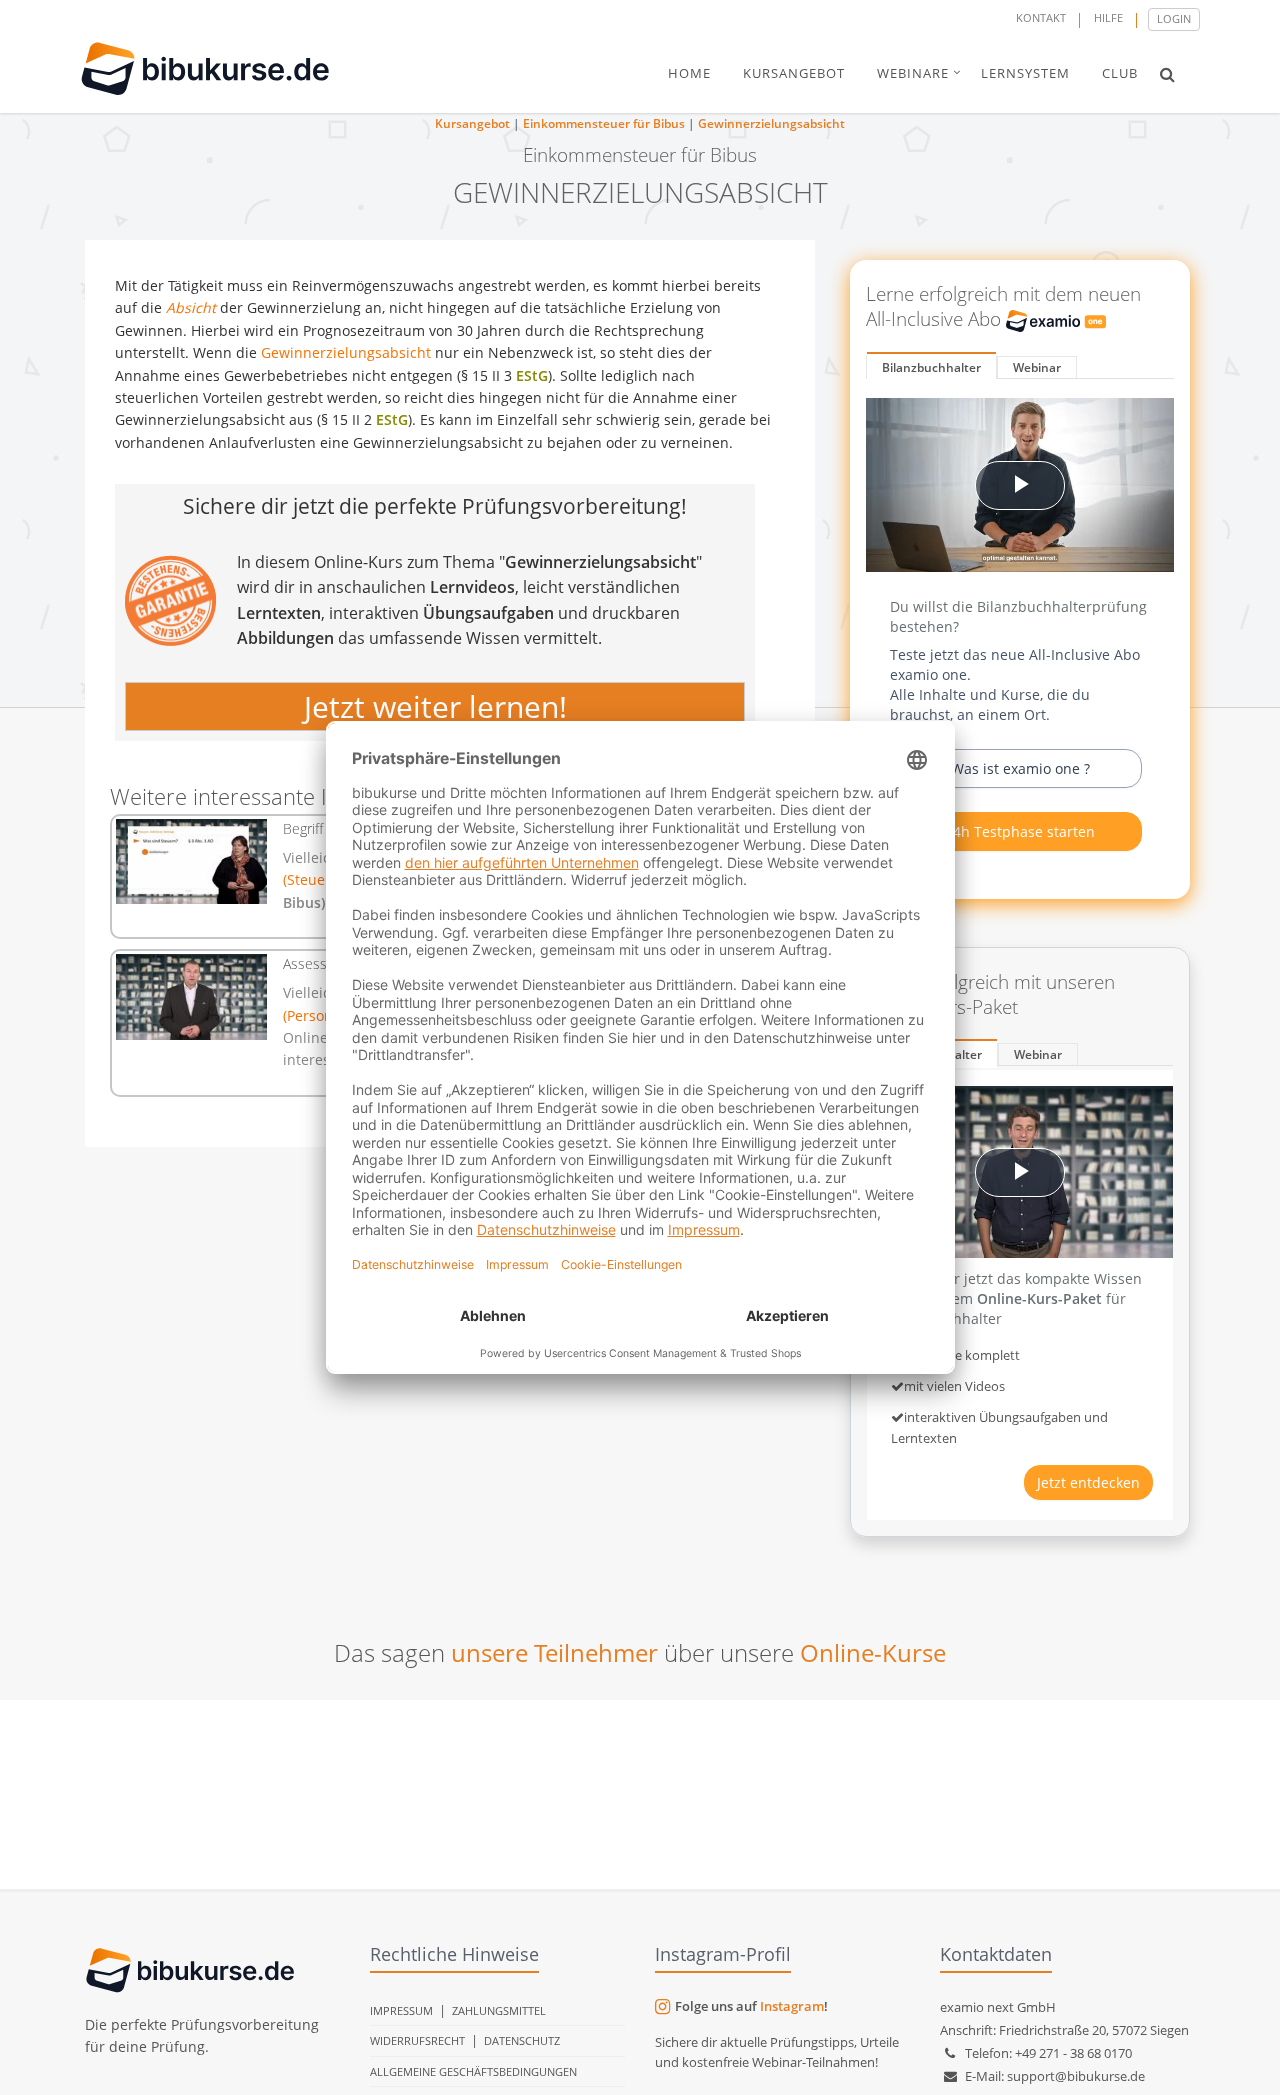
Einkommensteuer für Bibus (604, 123)
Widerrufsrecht (417, 2040)
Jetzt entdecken (1088, 1482)
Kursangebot (472, 123)
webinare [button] (913, 73)
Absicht (191, 307)
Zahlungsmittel (499, 2010)
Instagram (792, 2006)
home (689, 73)
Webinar (1037, 367)
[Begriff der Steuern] (191, 861)
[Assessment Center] (191, 996)
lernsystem (1025, 73)
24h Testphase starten (1020, 831)
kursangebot (794, 73)
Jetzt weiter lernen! (435, 706)
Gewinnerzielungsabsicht (771, 123)
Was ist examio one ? (1020, 768)
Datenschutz (522, 2040)
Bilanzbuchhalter (931, 367)
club (1120, 73)
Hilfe (1108, 17)
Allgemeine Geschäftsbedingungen (473, 2071)
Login (1174, 18)
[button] (1167, 74)
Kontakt (1041, 17)
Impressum (401, 2010)
